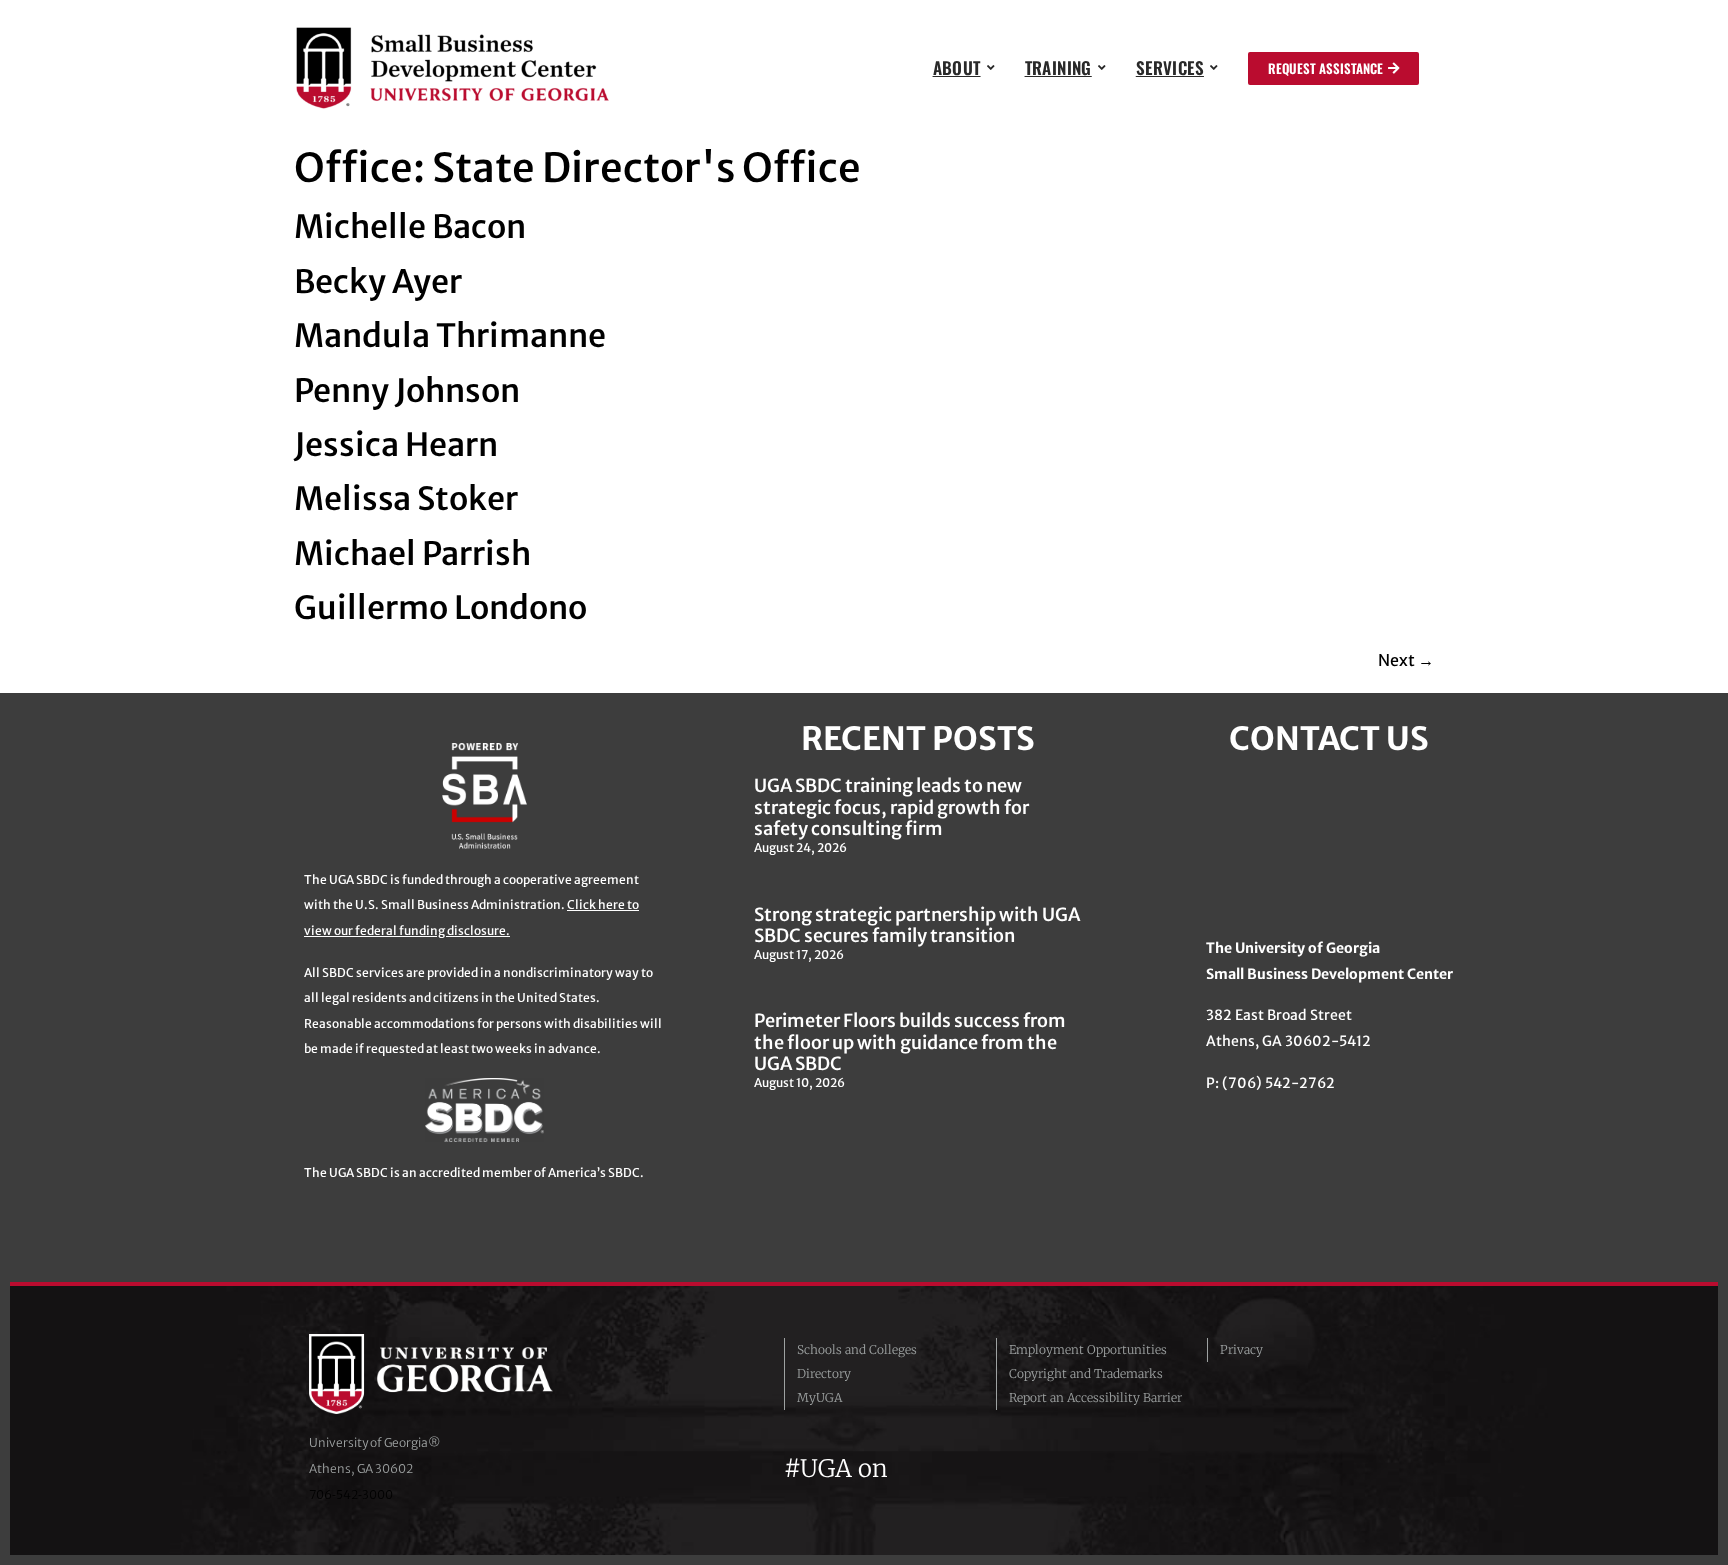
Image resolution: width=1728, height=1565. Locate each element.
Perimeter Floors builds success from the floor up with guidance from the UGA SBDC (910, 1042)
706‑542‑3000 (351, 1494)
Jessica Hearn (396, 445)
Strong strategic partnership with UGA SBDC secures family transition (917, 925)
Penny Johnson (407, 391)
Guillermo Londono (440, 608)
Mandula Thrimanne (450, 336)
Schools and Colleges (857, 1349)
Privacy (1241, 1349)
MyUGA (819, 1397)
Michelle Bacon (410, 227)
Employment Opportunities (1088, 1349)
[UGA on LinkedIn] (1053, 1468)
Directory (824, 1373)
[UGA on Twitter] (948, 1468)
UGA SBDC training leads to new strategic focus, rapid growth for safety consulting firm (891, 807)
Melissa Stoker (406, 499)
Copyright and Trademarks (1086, 1373)
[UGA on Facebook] (912, 1468)
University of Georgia (459, 1374)
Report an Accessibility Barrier (1095, 1397)
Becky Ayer (378, 282)
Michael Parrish (412, 554)
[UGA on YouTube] (1020, 1468)
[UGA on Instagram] (984, 1468)
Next (1406, 660)
